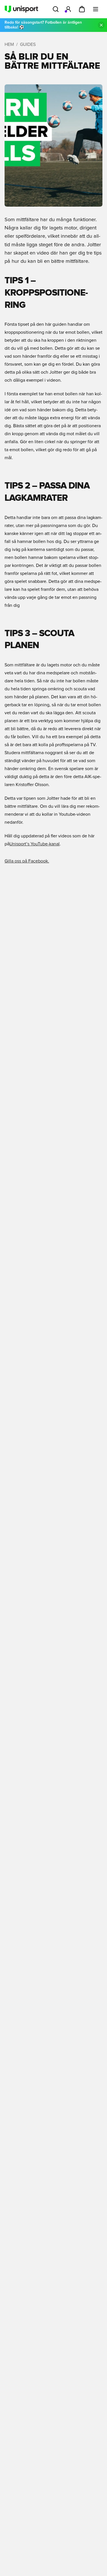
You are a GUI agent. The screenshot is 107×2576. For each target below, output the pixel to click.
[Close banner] (101, 25)
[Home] (21, 9)
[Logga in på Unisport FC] (68, 9)
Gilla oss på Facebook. (27, 861)
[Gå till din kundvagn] (82, 9)
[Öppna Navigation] (96, 9)
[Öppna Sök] (56, 9)
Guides (28, 44)
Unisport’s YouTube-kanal (35, 844)
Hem (9, 44)
